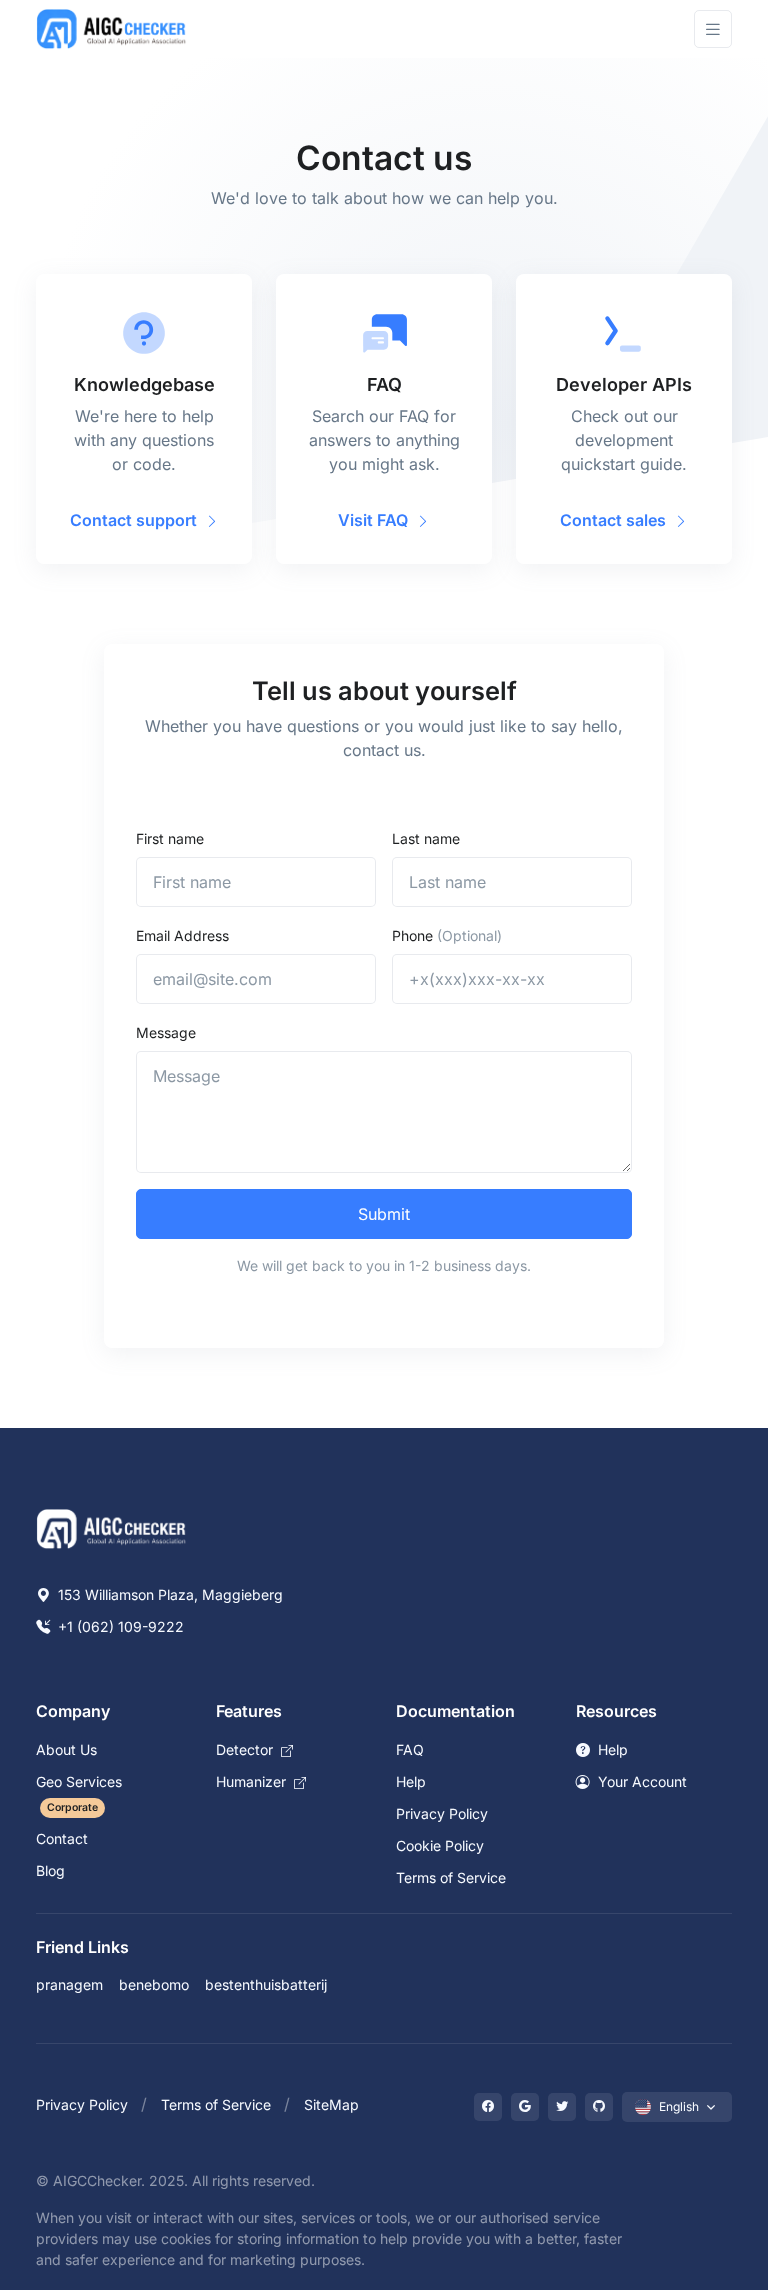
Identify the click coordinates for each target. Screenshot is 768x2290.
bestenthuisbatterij (266, 1984)
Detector (246, 1749)
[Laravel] (112, 29)
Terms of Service (451, 1877)
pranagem (69, 1984)
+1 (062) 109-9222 (119, 1626)
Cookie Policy (440, 1845)
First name (170, 838)
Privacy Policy (442, 1813)
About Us (66, 1749)
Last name (426, 838)
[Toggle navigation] (713, 29)
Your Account (640, 1781)
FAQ (410, 1749)
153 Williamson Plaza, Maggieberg (168, 1594)
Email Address (182, 935)
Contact (62, 1838)
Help (411, 1781)
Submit (384, 1214)
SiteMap (331, 2104)
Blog (50, 1870)
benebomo (154, 1984)
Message (166, 1032)
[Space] (112, 1528)
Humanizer (253, 1781)
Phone (447, 935)
